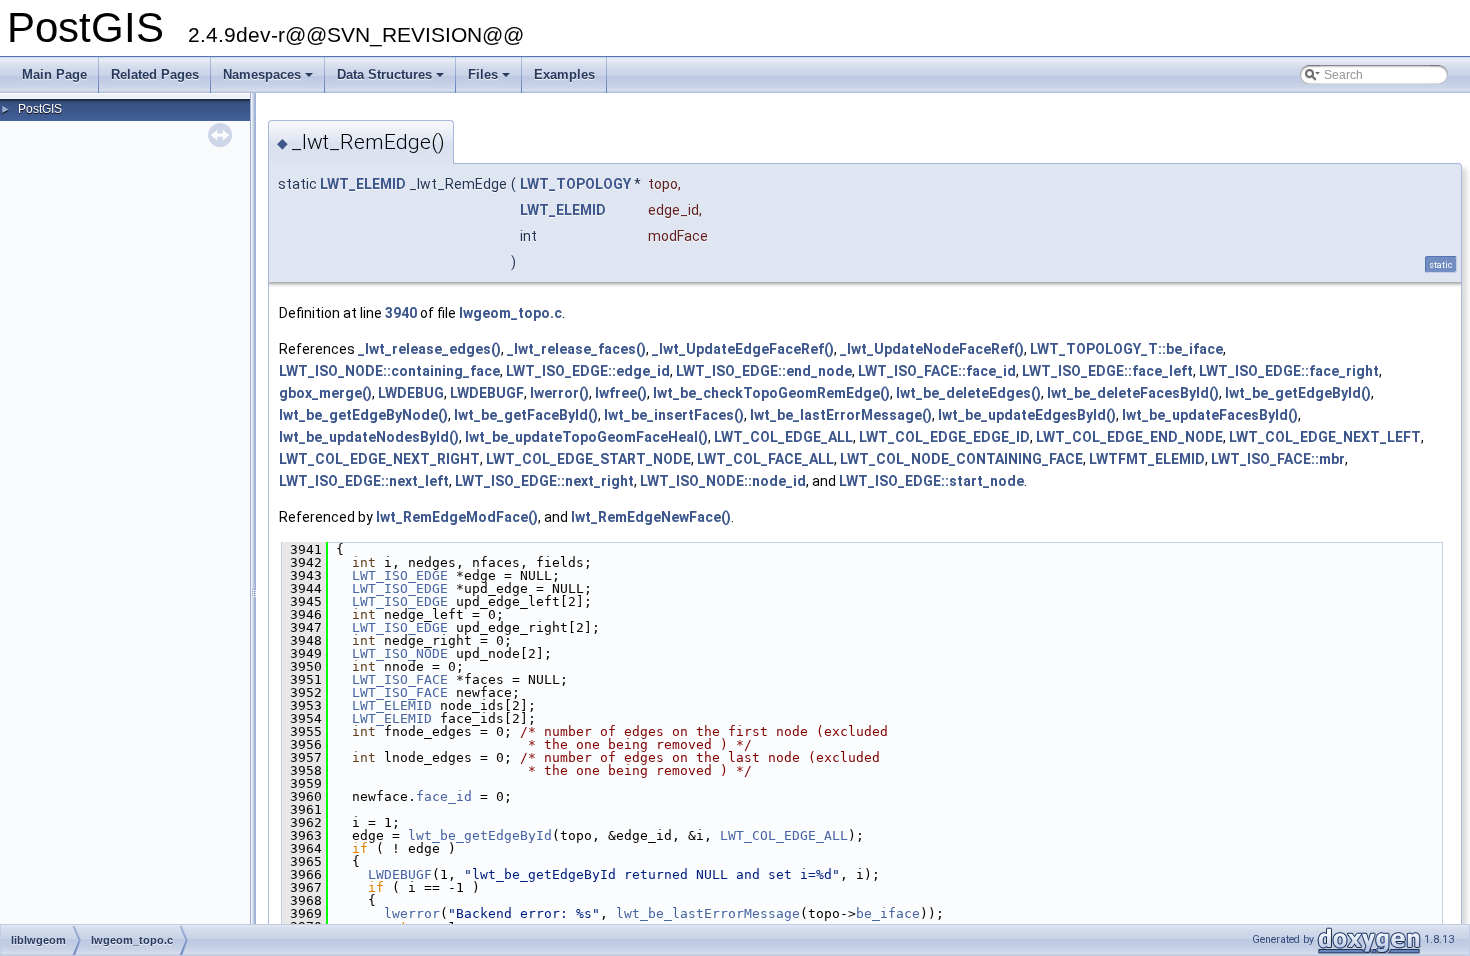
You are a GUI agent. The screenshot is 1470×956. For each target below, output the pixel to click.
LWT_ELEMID (363, 184)
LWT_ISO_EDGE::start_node (931, 481)
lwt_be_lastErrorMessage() (841, 415)
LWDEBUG (411, 393)
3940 (401, 313)
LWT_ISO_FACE (400, 679)
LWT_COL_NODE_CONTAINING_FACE (961, 459)
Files (490, 80)
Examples (564, 74)
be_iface (888, 913)
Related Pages (155, 74)
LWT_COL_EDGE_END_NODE (1129, 437)
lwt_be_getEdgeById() (1298, 393)
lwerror (412, 913)
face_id (444, 796)
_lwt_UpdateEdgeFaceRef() (743, 349)
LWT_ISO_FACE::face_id (937, 371)
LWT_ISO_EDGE (400, 575)
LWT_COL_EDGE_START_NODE (588, 459)
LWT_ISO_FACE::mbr (1278, 459)
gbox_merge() (325, 393)
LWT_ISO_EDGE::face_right (1289, 371)
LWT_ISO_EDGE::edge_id (588, 371)
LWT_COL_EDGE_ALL (783, 437)
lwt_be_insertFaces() (674, 415)
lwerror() (559, 393)
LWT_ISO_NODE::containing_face (389, 371)
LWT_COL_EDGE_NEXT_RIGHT (379, 459)
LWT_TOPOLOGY (575, 184)
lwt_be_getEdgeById (480, 835)
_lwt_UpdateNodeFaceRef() (932, 349)
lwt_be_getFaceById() (526, 415)
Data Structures (392, 80)
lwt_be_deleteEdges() (968, 393)
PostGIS (40, 109)
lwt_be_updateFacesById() (1210, 415)
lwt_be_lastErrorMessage (708, 913)
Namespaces (269, 80)
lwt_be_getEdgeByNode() (363, 415)
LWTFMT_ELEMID (1147, 459)
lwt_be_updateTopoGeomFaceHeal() (586, 437)
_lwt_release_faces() (576, 349)
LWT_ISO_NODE (400, 653)
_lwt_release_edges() (429, 349)
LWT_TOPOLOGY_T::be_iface (1126, 349)
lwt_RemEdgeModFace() (457, 517)
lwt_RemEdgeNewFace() (651, 517)
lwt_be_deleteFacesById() (1133, 393)
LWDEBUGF (487, 393)
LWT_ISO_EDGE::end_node (764, 371)
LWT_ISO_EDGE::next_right (544, 481)
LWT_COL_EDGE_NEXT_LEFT (1325, 437)
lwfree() (621, 393)
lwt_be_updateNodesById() (369, 437)
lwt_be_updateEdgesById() (1027, 415)
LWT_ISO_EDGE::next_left (364, 481)
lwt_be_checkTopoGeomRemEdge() (771, 393)
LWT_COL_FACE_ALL (765, 459)
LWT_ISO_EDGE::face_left (1107, 371)
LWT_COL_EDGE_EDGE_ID (944, 437)
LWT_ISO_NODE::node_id (723, 481)
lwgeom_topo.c (510, 313)
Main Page (54, 74)
